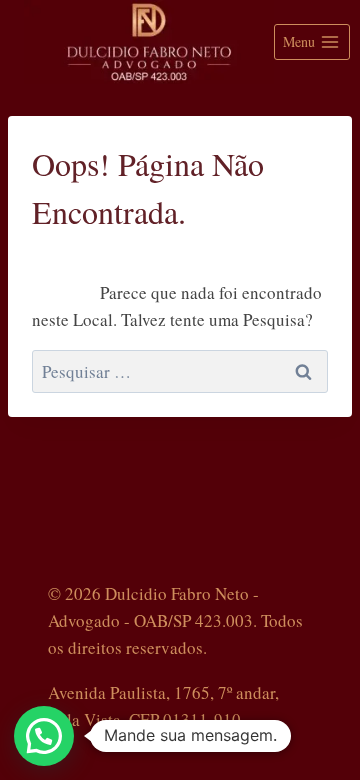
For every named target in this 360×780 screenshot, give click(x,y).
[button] (44, 736)
